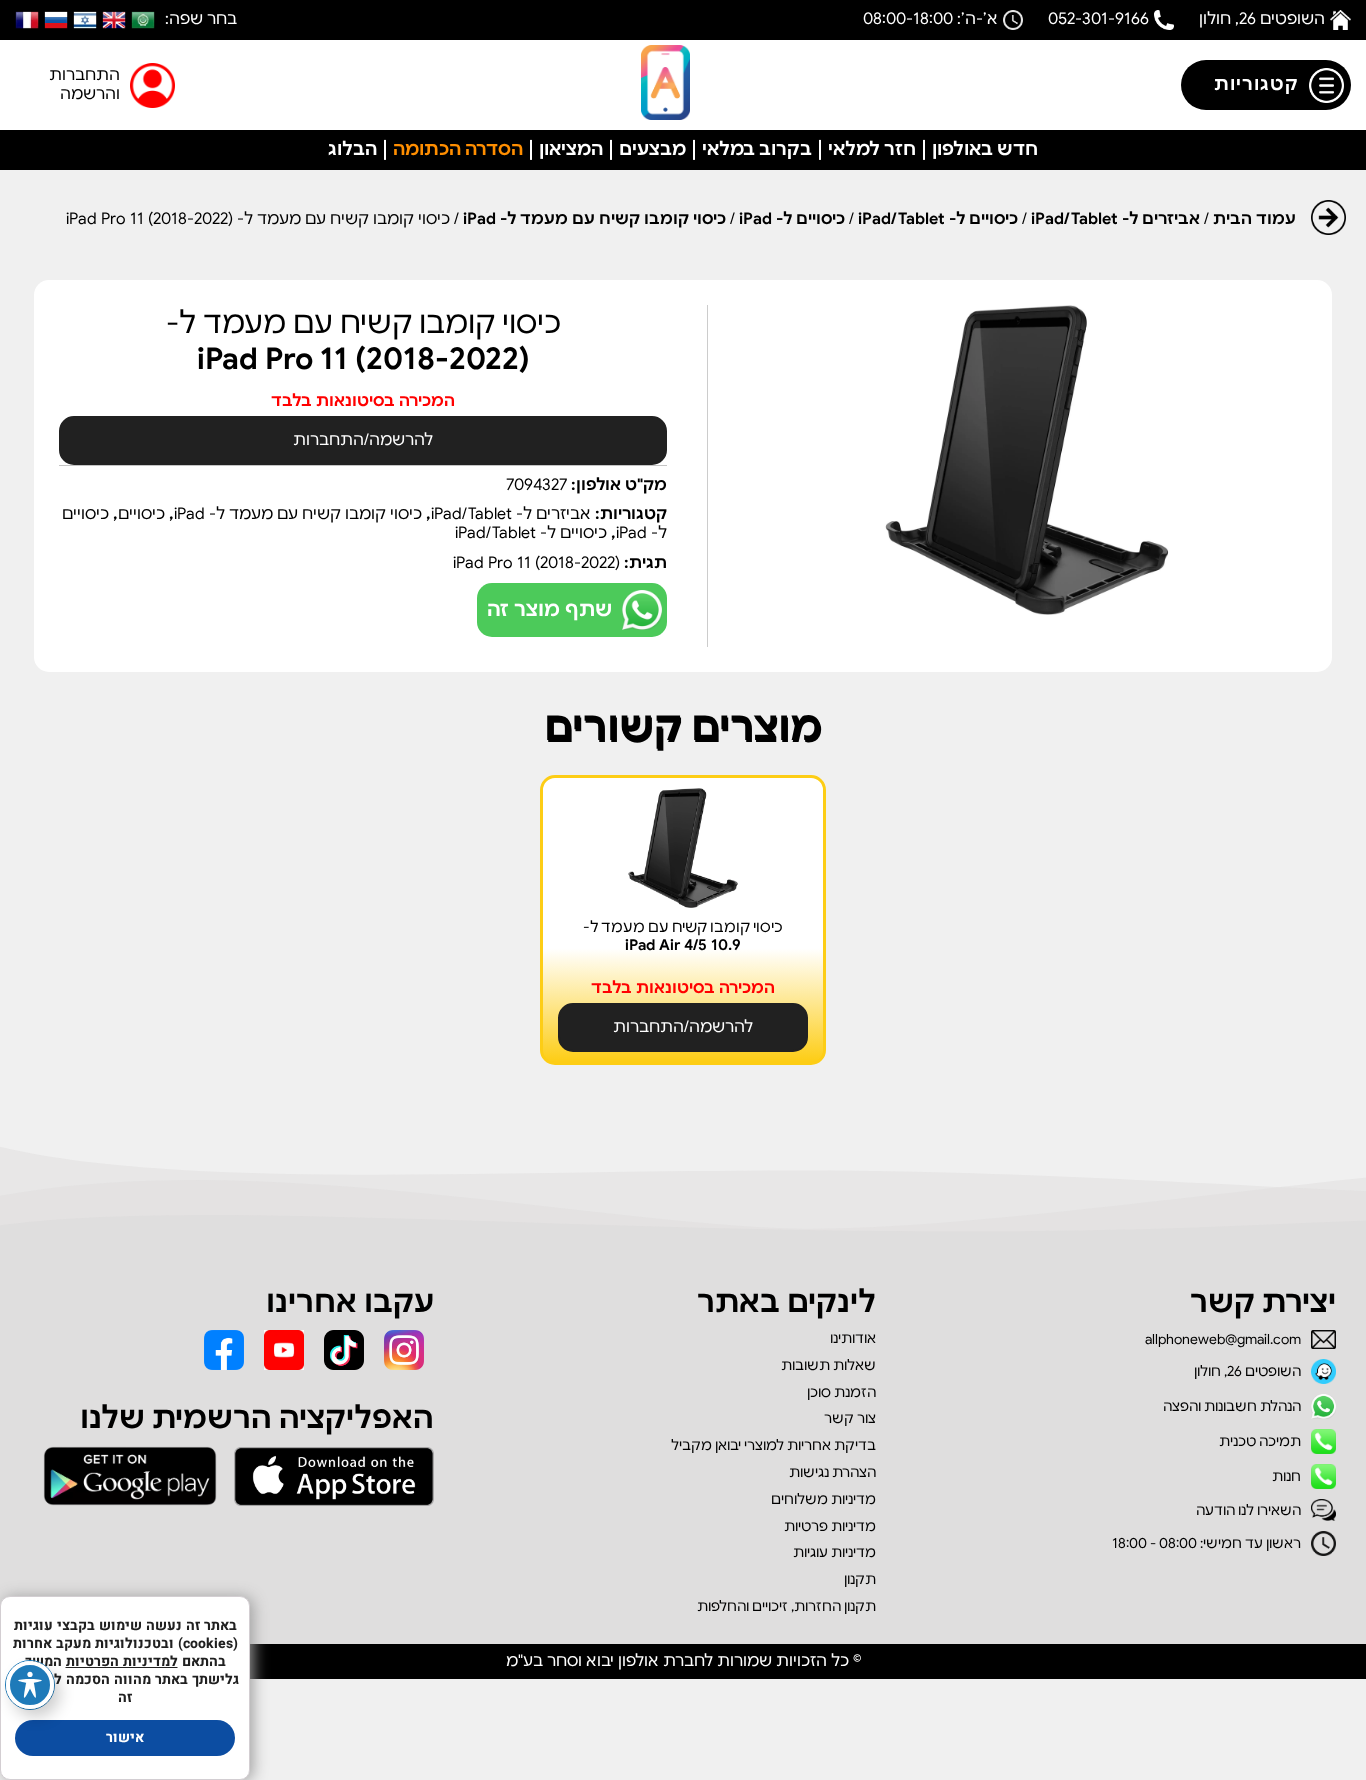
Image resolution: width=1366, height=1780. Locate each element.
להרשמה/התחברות (363, 440)
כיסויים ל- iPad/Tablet (938, 219)
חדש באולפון (985, 149)
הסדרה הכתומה (458, 149)
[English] (114, 20)
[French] (27, 20)
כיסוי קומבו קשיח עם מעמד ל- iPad (594, 219)
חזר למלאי (872, 149)
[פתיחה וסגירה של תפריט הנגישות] (30, 1685)
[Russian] (56, 20)
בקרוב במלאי (757, 149)
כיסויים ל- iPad (792, 219)
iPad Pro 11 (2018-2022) (536, 563)
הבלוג (352, 149)
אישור (125, 1737)
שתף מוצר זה (549, 609)
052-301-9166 (1098, 19)
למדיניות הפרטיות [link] (122, 1661)
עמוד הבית (1254, 219)
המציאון (571, 149)
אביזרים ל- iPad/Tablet (1115, 219)
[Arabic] (143, 20)
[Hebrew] (85, 20)
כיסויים (141, 514)
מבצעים (652, 149)
